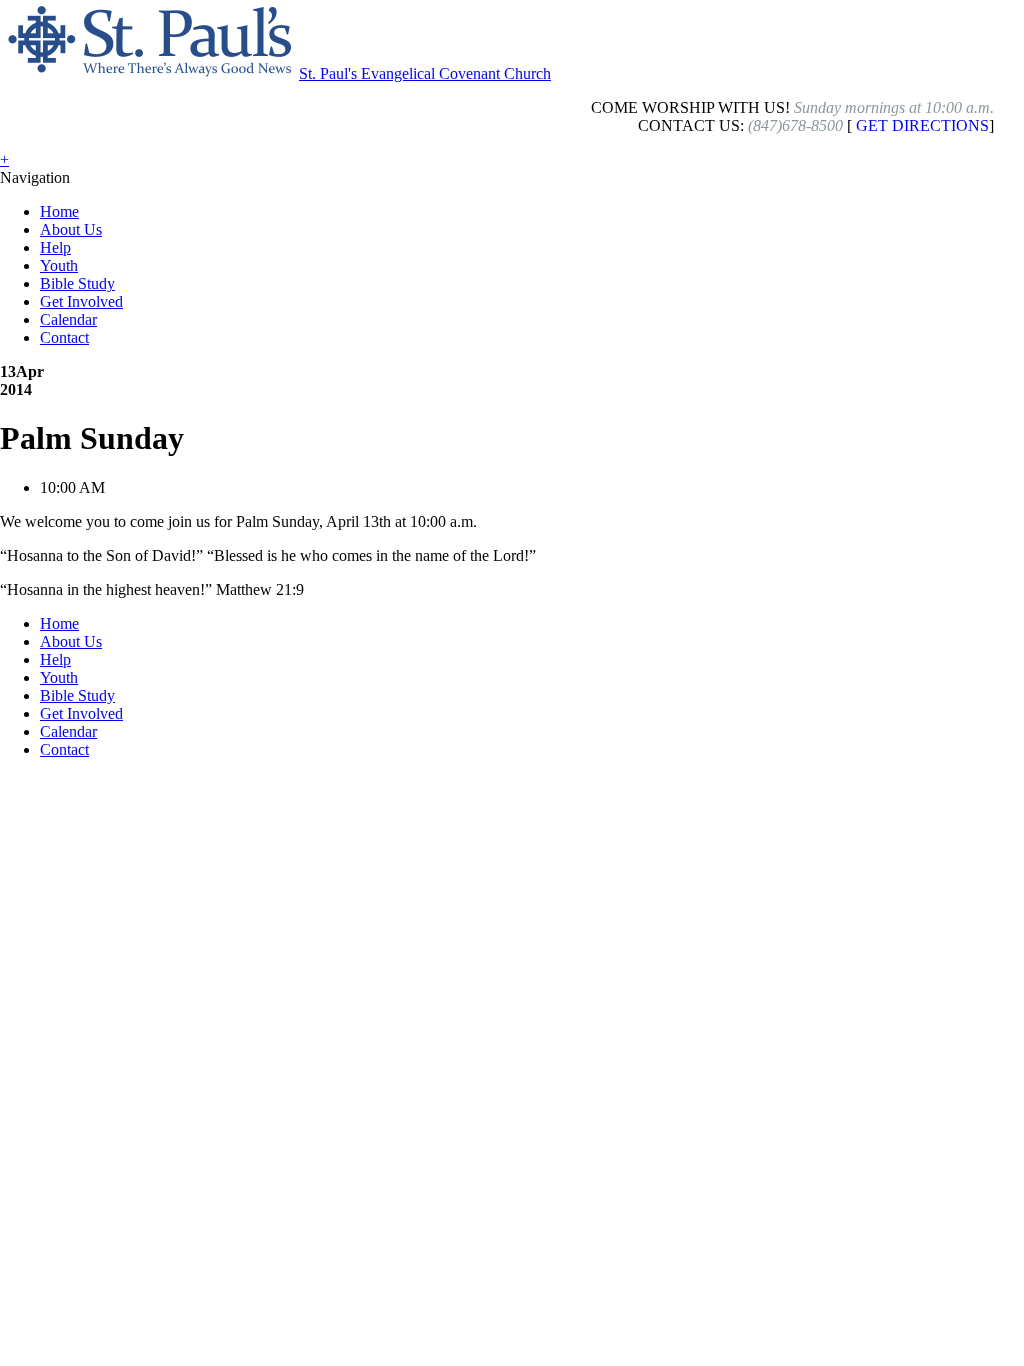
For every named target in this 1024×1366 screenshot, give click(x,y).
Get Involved (81, 301)
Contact (64, 337)
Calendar (68, 319)
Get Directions (922, 125)
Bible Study (77, 283)
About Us (71, 229)
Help (55, 247)
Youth (59, 265)
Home (59, 211)
